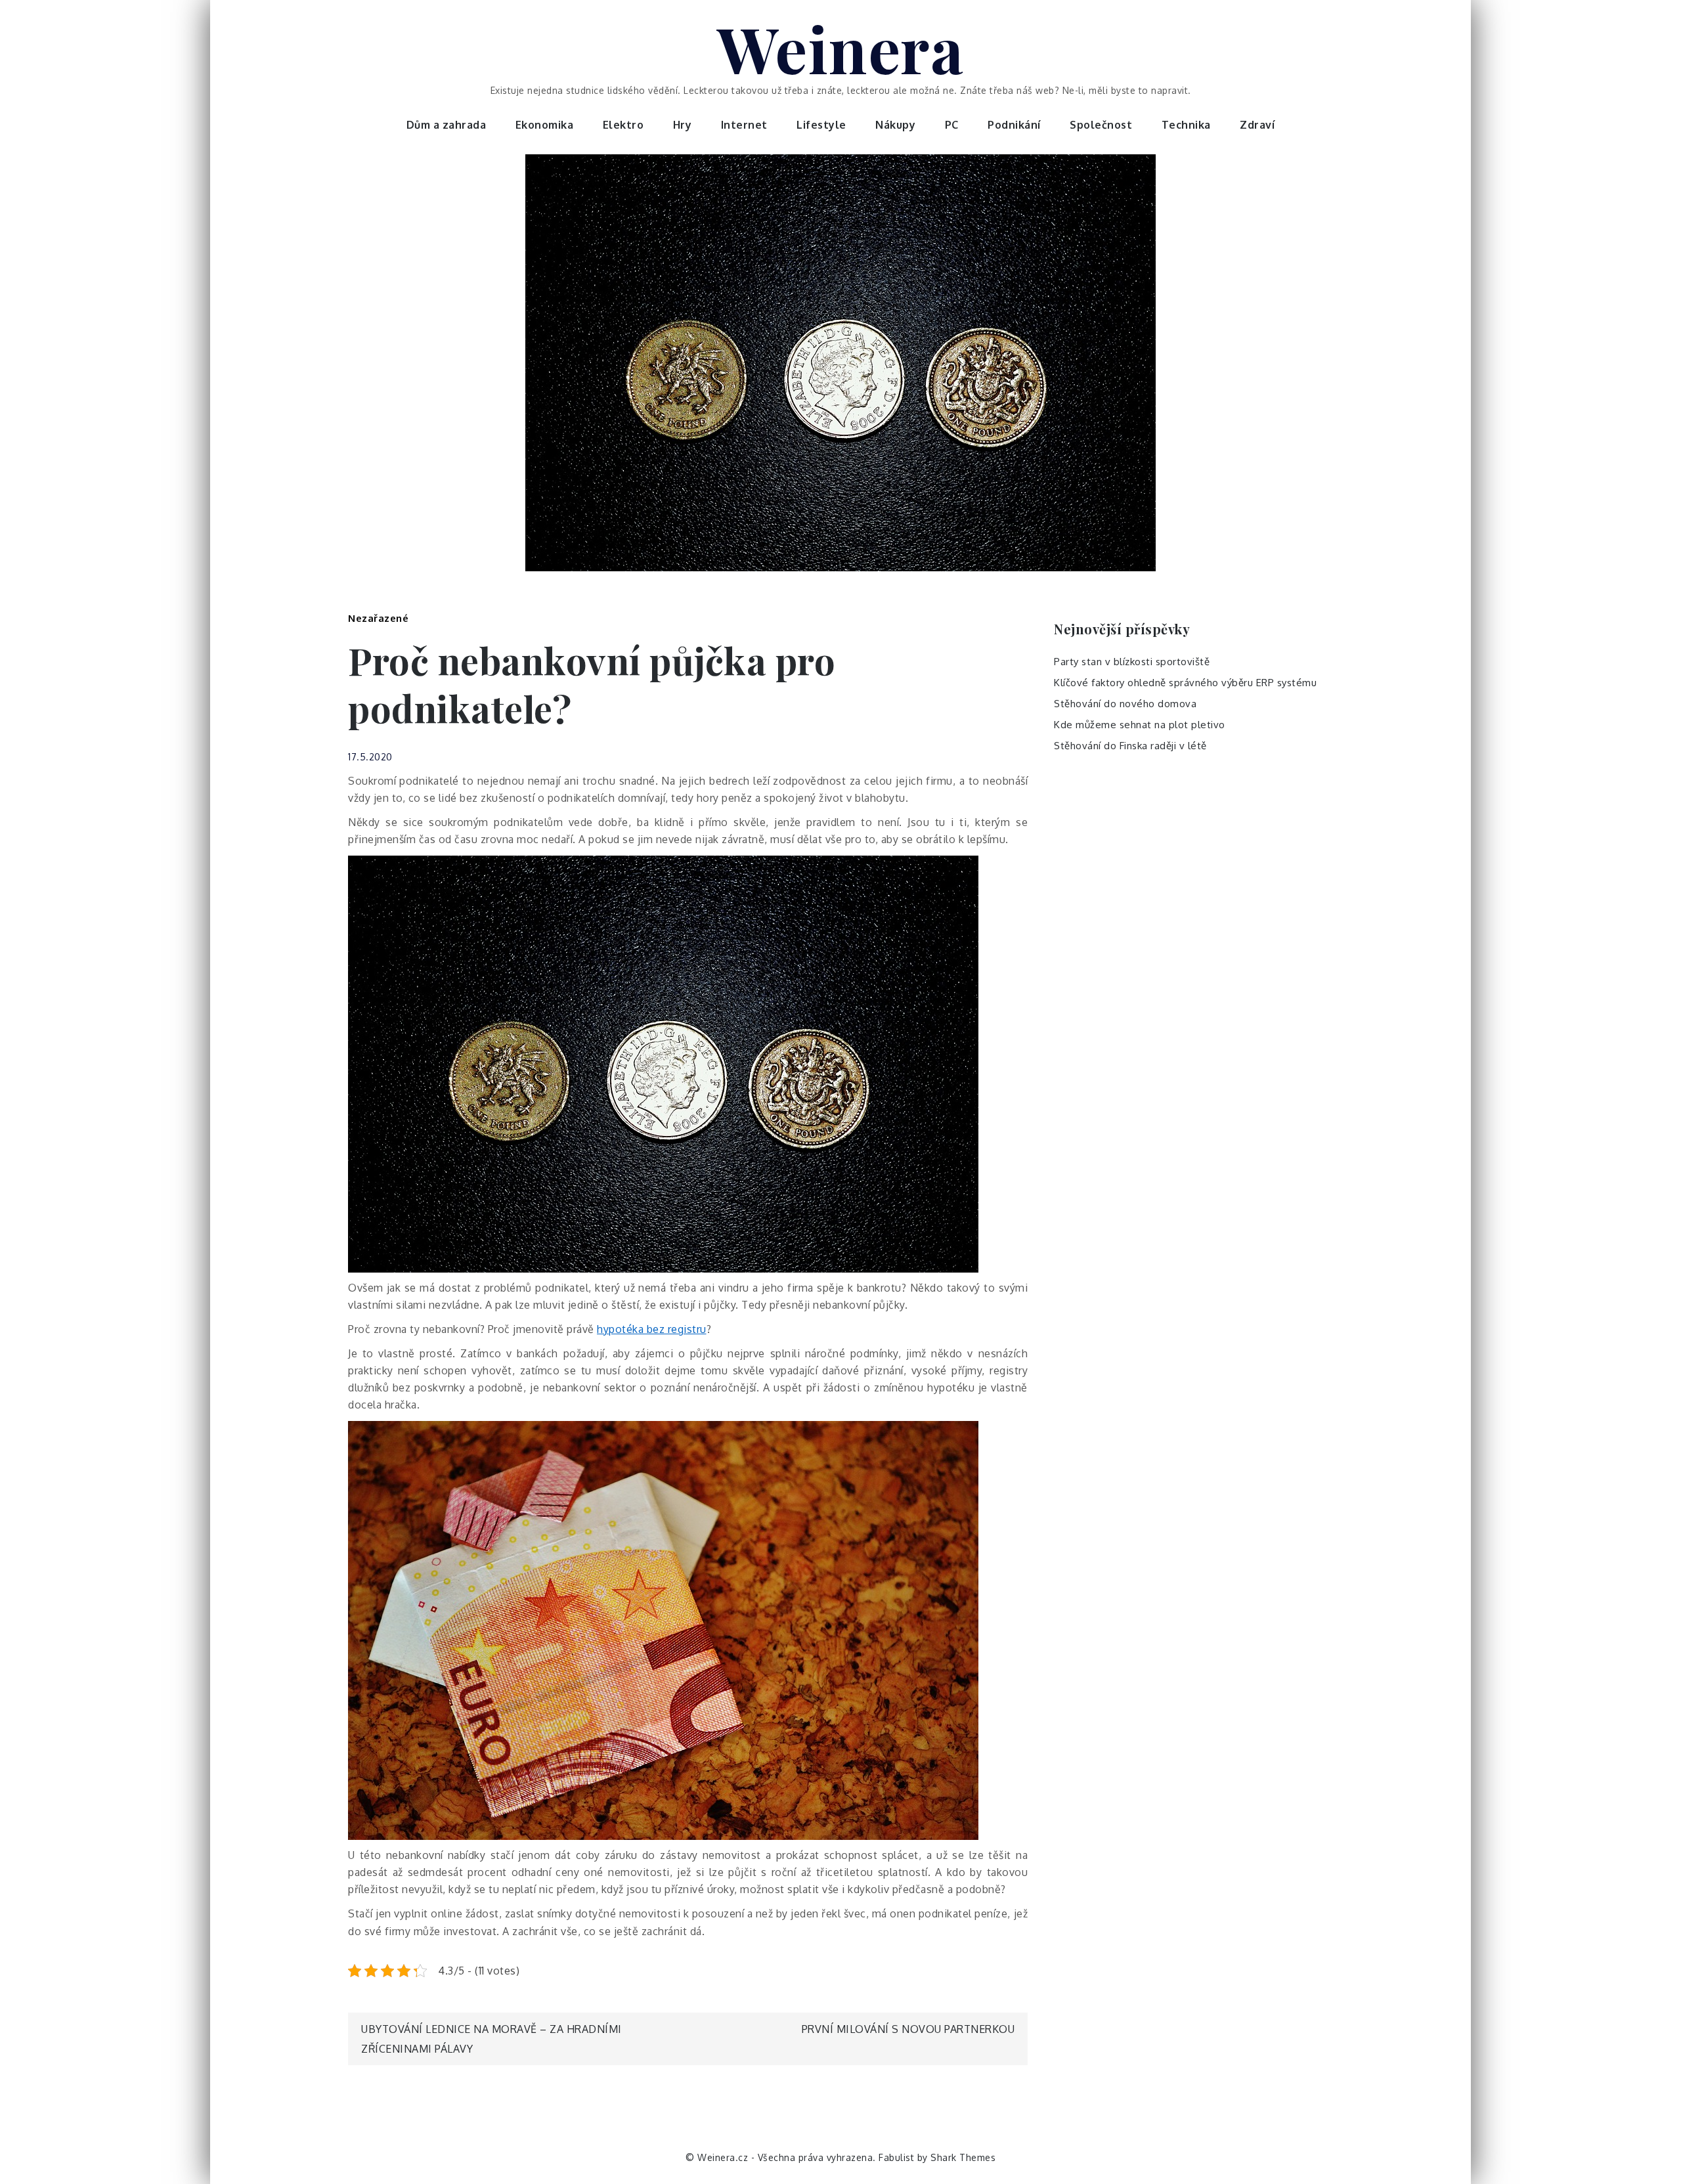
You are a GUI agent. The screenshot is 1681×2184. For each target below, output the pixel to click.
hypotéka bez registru (652, 1329)
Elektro (623, 125)
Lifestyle (821, 125)
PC (952, 125)
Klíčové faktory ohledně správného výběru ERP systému (1185, 683)
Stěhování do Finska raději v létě (1130, 746)
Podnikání (1014, 125)
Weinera (841, 48)
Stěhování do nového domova (1125, 704)
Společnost (1101, 125)
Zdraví (1257, 125)
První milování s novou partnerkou (908, 2029)
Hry (683, 125)
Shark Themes (963, 2157)
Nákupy (895, 125)
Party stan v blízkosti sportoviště (1132, 662)
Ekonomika (545, 125)
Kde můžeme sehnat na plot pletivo (1140, 725)
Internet (744, 125)
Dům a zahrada (447, 125)
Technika (1186, 125)
